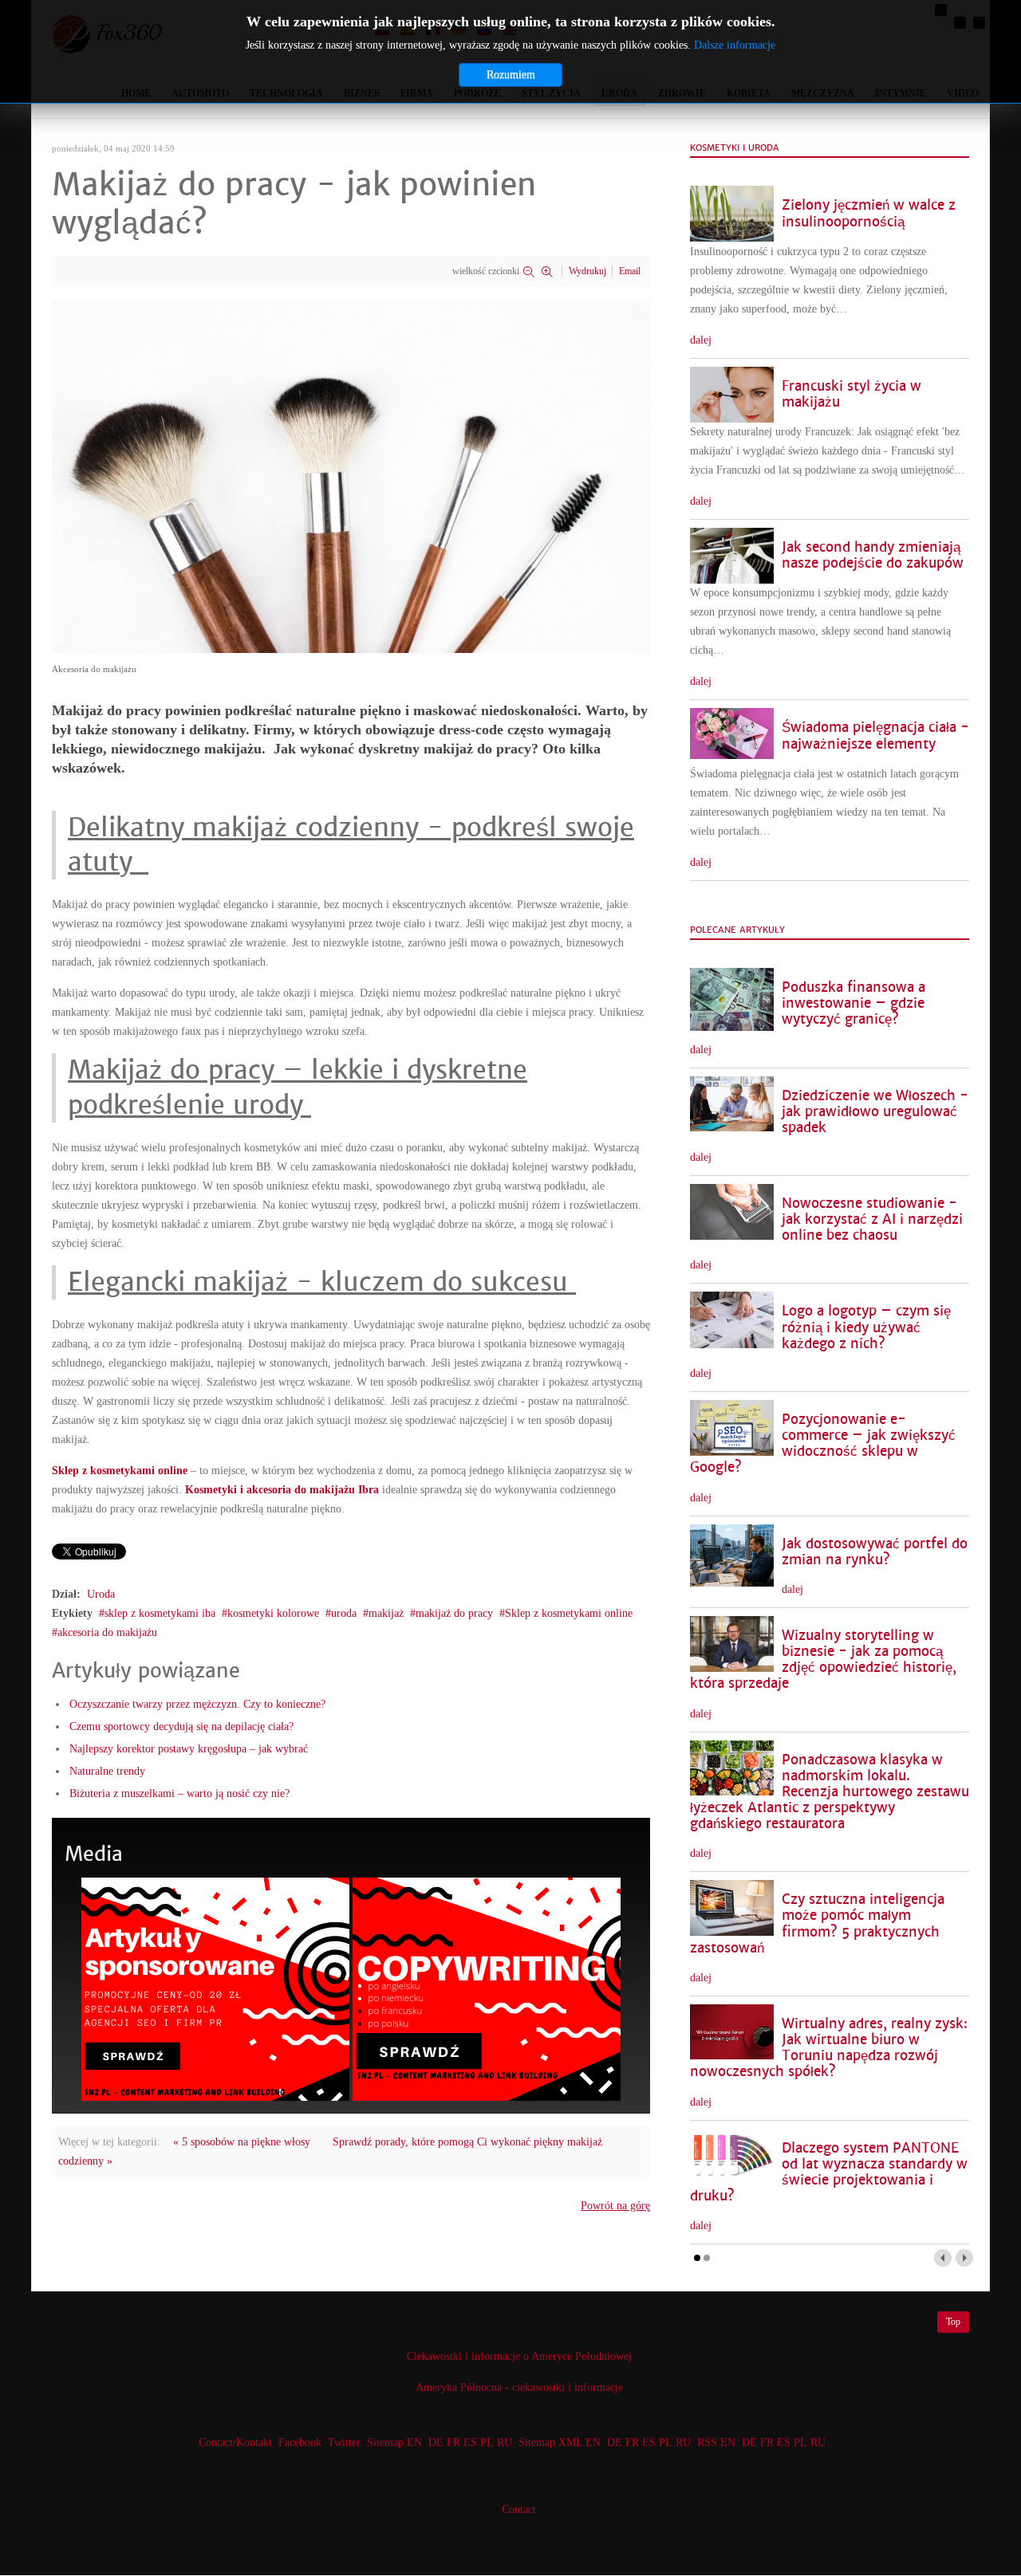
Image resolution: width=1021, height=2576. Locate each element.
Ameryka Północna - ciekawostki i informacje (519, 2387)
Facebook (300, 2442)
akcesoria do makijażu (107, 1632)
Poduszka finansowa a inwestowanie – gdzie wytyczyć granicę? (853, 1003)
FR (453, 2442)
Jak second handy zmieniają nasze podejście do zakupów (873, 555)
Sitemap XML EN (560, 2442)
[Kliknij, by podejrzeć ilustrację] (351, 476)
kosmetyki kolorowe (273, 1613)
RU (505, 2442)
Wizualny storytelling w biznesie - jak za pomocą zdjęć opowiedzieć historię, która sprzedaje (823, 1660)
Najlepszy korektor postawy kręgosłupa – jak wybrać (189, 1749)
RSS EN (716, 2442)
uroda (344, 1613)
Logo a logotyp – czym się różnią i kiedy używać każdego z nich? (866, 1327)
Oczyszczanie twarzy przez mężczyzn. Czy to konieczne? (197, 1704)
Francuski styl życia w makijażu (851, 394)
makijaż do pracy (454, 1613)
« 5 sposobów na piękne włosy (242, 2142)
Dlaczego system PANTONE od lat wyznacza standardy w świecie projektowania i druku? (829, 2172)
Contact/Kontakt (234, 2442)
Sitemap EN (396, 2442)
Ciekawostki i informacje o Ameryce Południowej (519, 2356)
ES (470, 2442)
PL (487, 2442)
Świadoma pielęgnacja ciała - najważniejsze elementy (875, 735)
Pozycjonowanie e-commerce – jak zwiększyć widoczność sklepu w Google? (823, 1443)
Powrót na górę (615, 2206)
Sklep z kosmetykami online (120, 1471)
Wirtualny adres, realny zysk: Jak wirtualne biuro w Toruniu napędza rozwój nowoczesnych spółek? (829, 2048)
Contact (519, 2509)
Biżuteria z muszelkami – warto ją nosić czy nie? (179, 1793)
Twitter (344, 2442)
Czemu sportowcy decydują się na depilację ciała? (181, 1727)
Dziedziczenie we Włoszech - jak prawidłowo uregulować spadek (875, 1112)
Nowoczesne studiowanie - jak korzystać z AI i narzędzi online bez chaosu (872, 1219)
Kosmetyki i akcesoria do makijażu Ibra (282, 1490)
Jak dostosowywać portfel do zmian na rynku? (875, 1552)
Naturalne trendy (107, 1771)
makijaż (386, 1613)
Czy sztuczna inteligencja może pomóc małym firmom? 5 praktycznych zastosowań (817, 1923)
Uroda (101, 1594)
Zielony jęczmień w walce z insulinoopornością (869, 213)
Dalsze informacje (735, 45)
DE (436, 2442)
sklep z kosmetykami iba (160, 1613)
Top (953, 2322)
